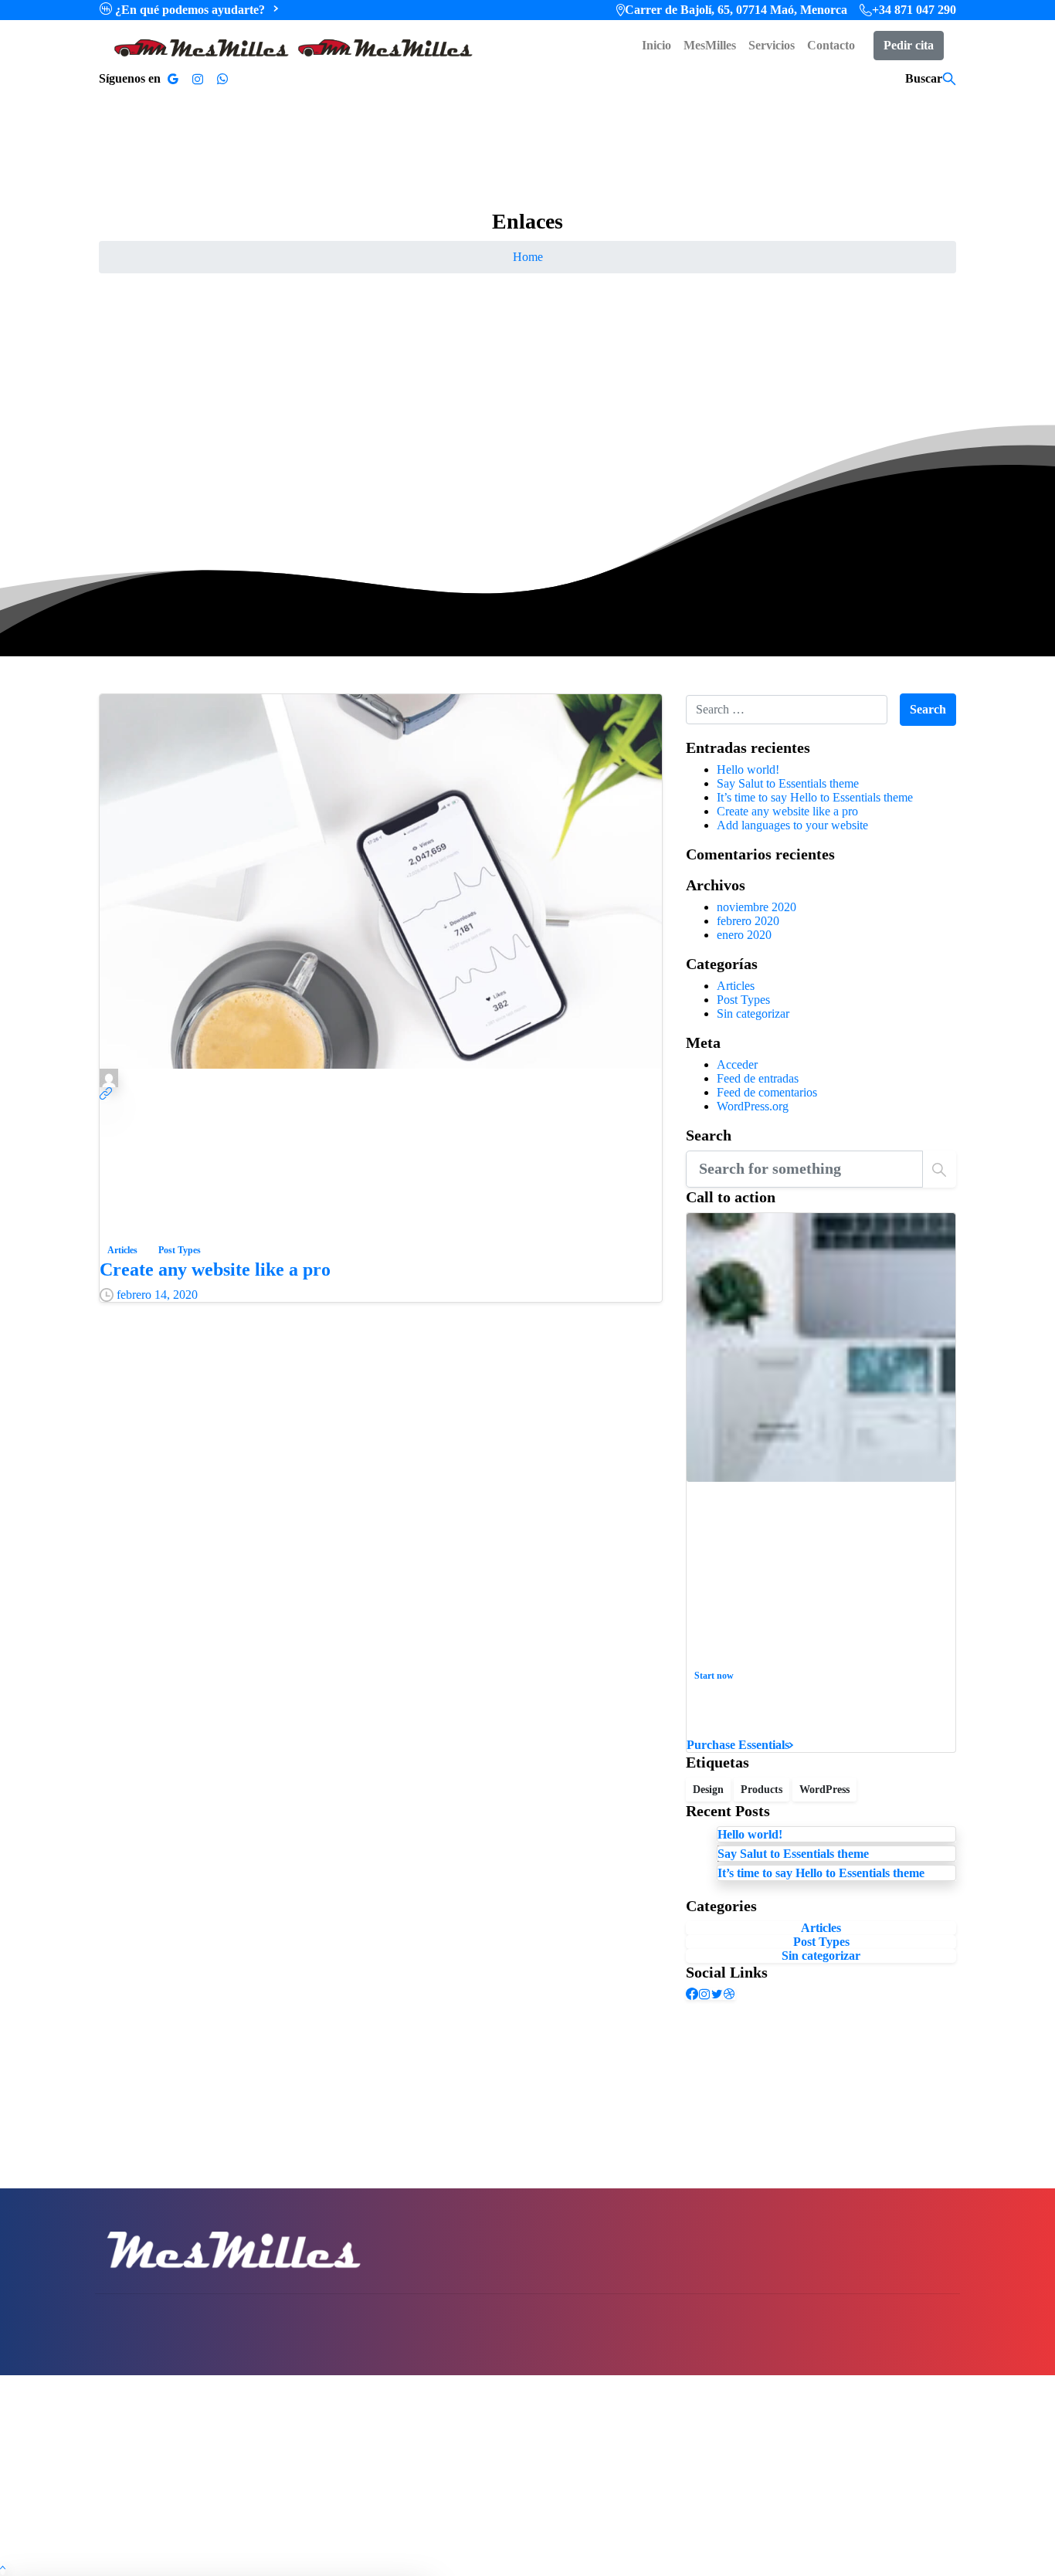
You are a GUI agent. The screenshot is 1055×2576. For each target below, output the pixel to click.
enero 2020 (744, 935)
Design (708, 1790)
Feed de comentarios (767, 1092)
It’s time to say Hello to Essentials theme (815, 797)
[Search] (949, 79)
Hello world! (748, 769)
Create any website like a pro (215, 1269)
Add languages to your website (792, 825)
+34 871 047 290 (914, 10)
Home (528, 257)
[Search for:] (787, 710)
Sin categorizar (753, 1013)
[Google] (173, 79)
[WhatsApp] (222, 79)
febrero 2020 (748, 921)
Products (762, 1790)
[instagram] (198, 79)
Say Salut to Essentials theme (788, 783)
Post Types (743, 1000)
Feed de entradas (758, 1078)
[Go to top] (3, 2569)
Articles (736, 986)
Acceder (737, 1064)
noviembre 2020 (756, 907)
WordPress (824, 1790)
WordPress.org (753, 1106)
